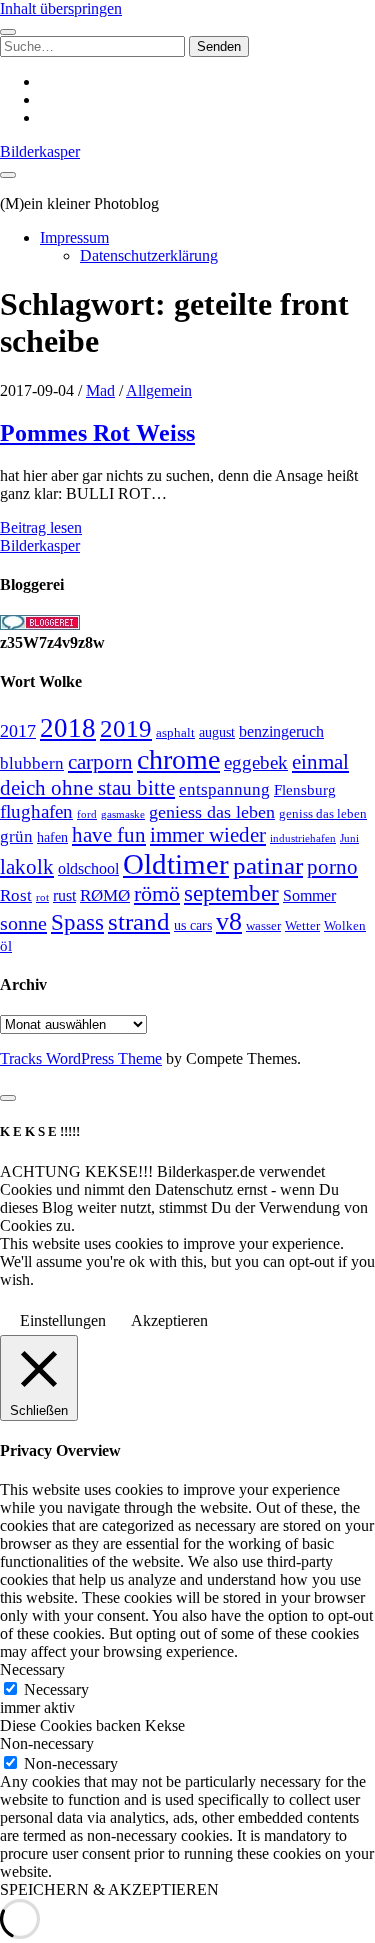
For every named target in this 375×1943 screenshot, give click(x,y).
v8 (229, 921)
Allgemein (159, 390)
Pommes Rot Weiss (97, 433)
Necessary (56, 1689)
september (231, 893)
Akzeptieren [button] (169, 1320)
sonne (23, 923)
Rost (16, 895)
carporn (100, 762)
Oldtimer (176, 864)
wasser (263, 925)
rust (64, 895)
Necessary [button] (32, 1669)
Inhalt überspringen (61, 8)
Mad (100, 390)
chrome (178, 759)
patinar (268, 865)
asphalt (175, 733)
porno (332, 867)
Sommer (309, 895)
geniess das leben (212, 812)
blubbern (32, 763)
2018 (68, 728)
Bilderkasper (40, 151)
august (217, 732)
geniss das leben (323, 813)
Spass (77, 922)
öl (6, 945)
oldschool (88, 868)
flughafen (36, 811)
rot (42, 897)
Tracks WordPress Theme (81, 1058)
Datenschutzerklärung (149, 255)
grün (16, 836)
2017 (18, 731)
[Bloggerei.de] (40, 624)
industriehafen (303, 838)
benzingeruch (281, 732)
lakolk (27, 867)
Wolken (345, 925)
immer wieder (208, 835)
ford (87, 814)
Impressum (74, 237)
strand (139, 921)
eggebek (256, 762)
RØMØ (105, 895)
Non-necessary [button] (47, 1743)
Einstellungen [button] (63, 1320)
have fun (109, 835)
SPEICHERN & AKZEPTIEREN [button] (109, 1889)
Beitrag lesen (41, 527)
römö (157, 894)
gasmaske (123, 814)
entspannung (224, 789)
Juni (349, 838)
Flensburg (305, 790)
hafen (52, 837)
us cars (193, 925)
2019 (126, 728)
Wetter (302, 925)
